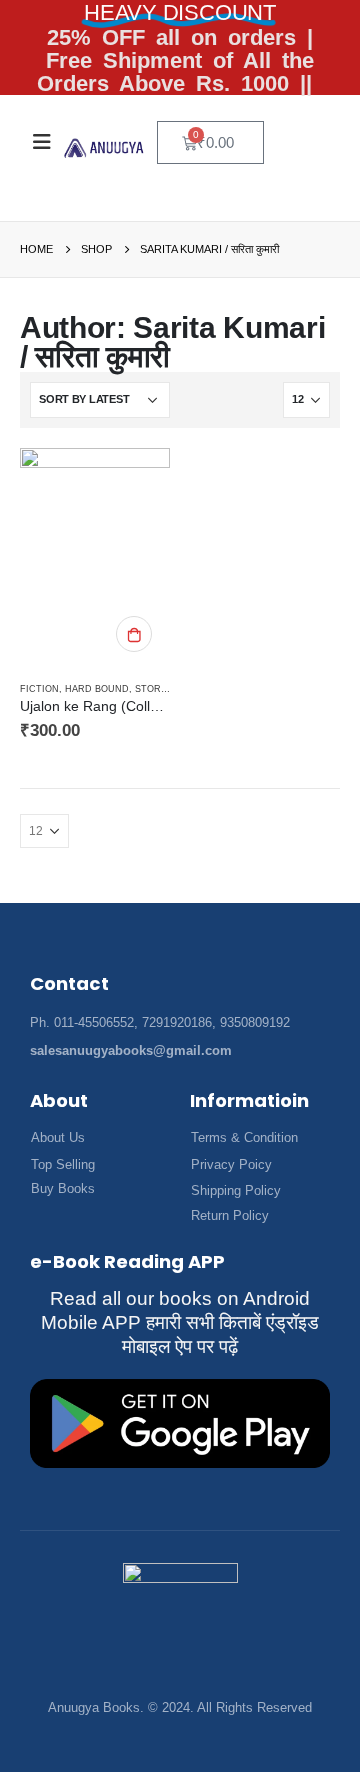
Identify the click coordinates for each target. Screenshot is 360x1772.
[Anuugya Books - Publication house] (104, 148)
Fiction (39, 689)
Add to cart (134, 634)
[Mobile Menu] (42, 142)
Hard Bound (97, 689)
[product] (95, 557)
